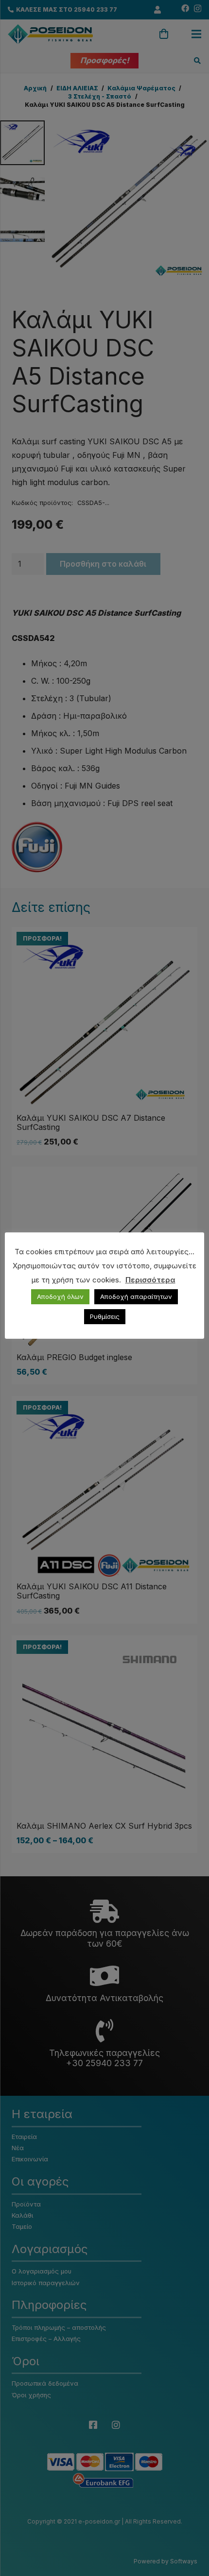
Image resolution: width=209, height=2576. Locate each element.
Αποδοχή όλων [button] (60, 1296)
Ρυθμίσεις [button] (105, 1316)
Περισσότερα (150, 1280)
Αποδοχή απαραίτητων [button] (136, 1296)
